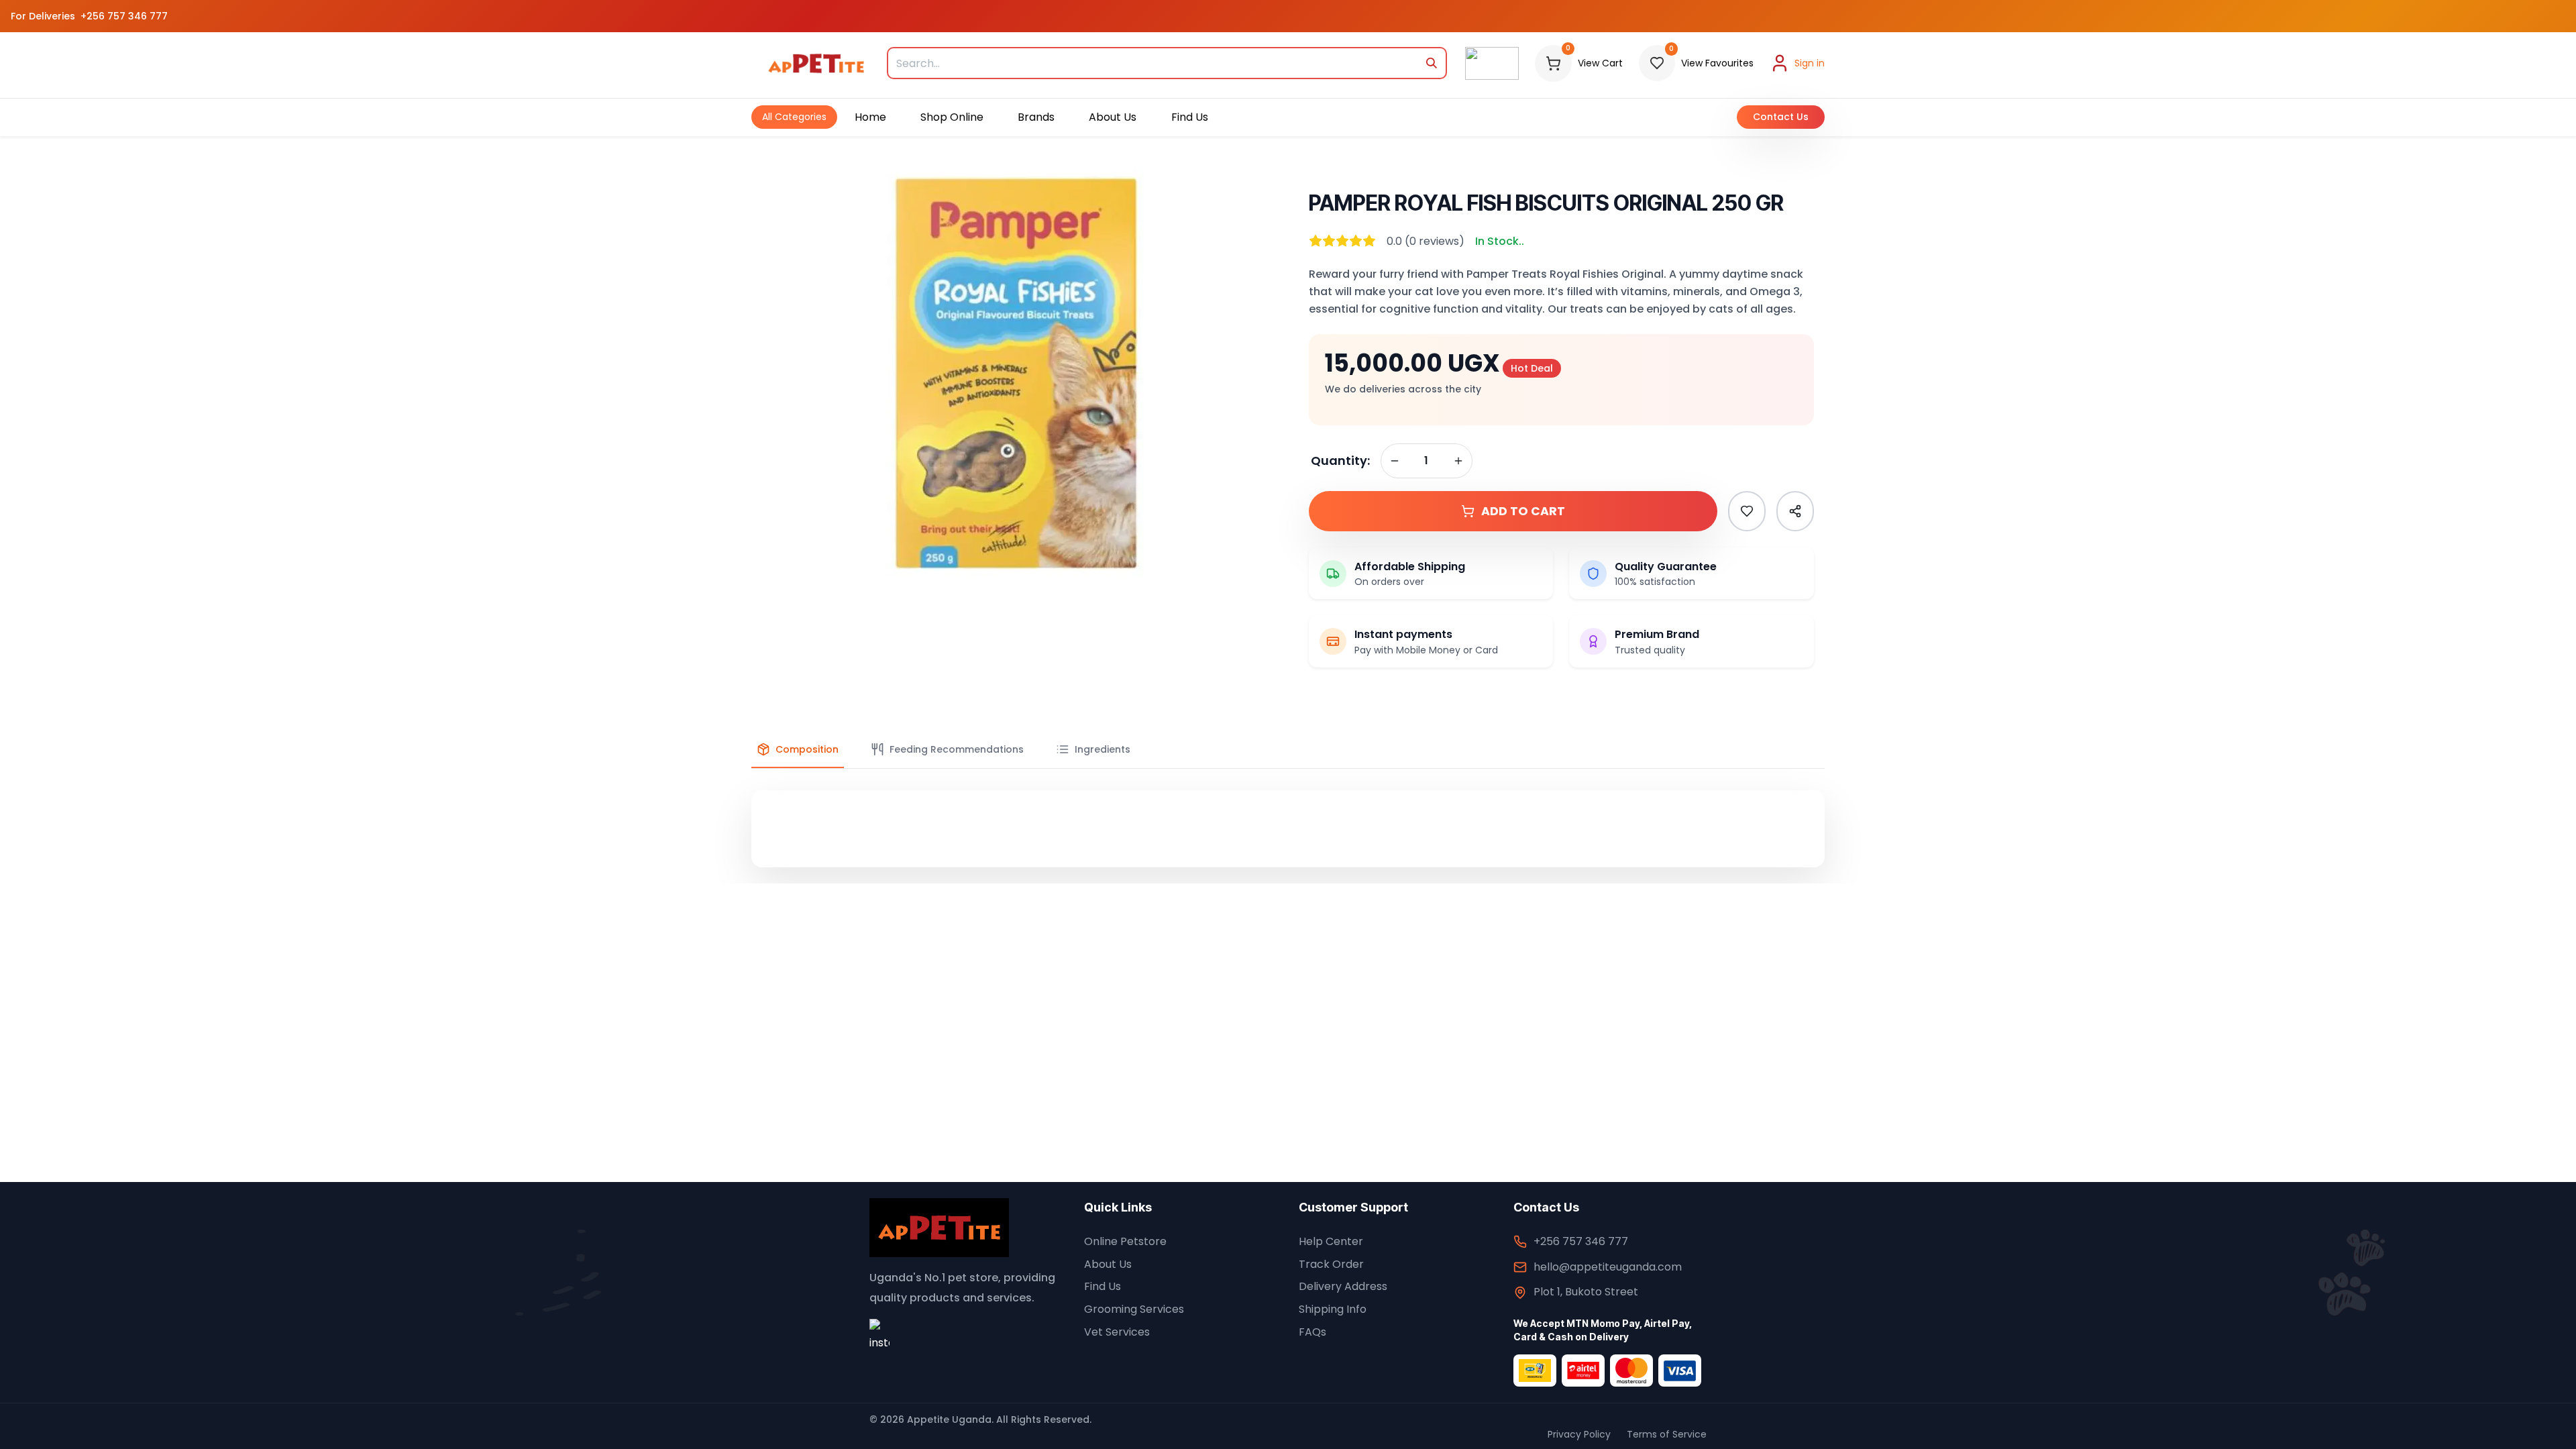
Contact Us (1781, 117)
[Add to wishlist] (1747, 511)
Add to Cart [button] (1523, 511)
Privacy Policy (1579, 1434)
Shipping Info (1333, 1309)
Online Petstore (1125, 1241)
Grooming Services (1134, 1309)
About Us (1108, 1264)
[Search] (1432, 63)
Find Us (1103, 1286)
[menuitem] (794, 117)
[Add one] (1458, 461)
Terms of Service (1667, 1434)
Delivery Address (1343, 1286)
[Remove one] (1395, 461)
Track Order (1331, 1264)
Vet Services (1117, 1332)
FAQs (1312, 1332)
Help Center (1331, 1241)
